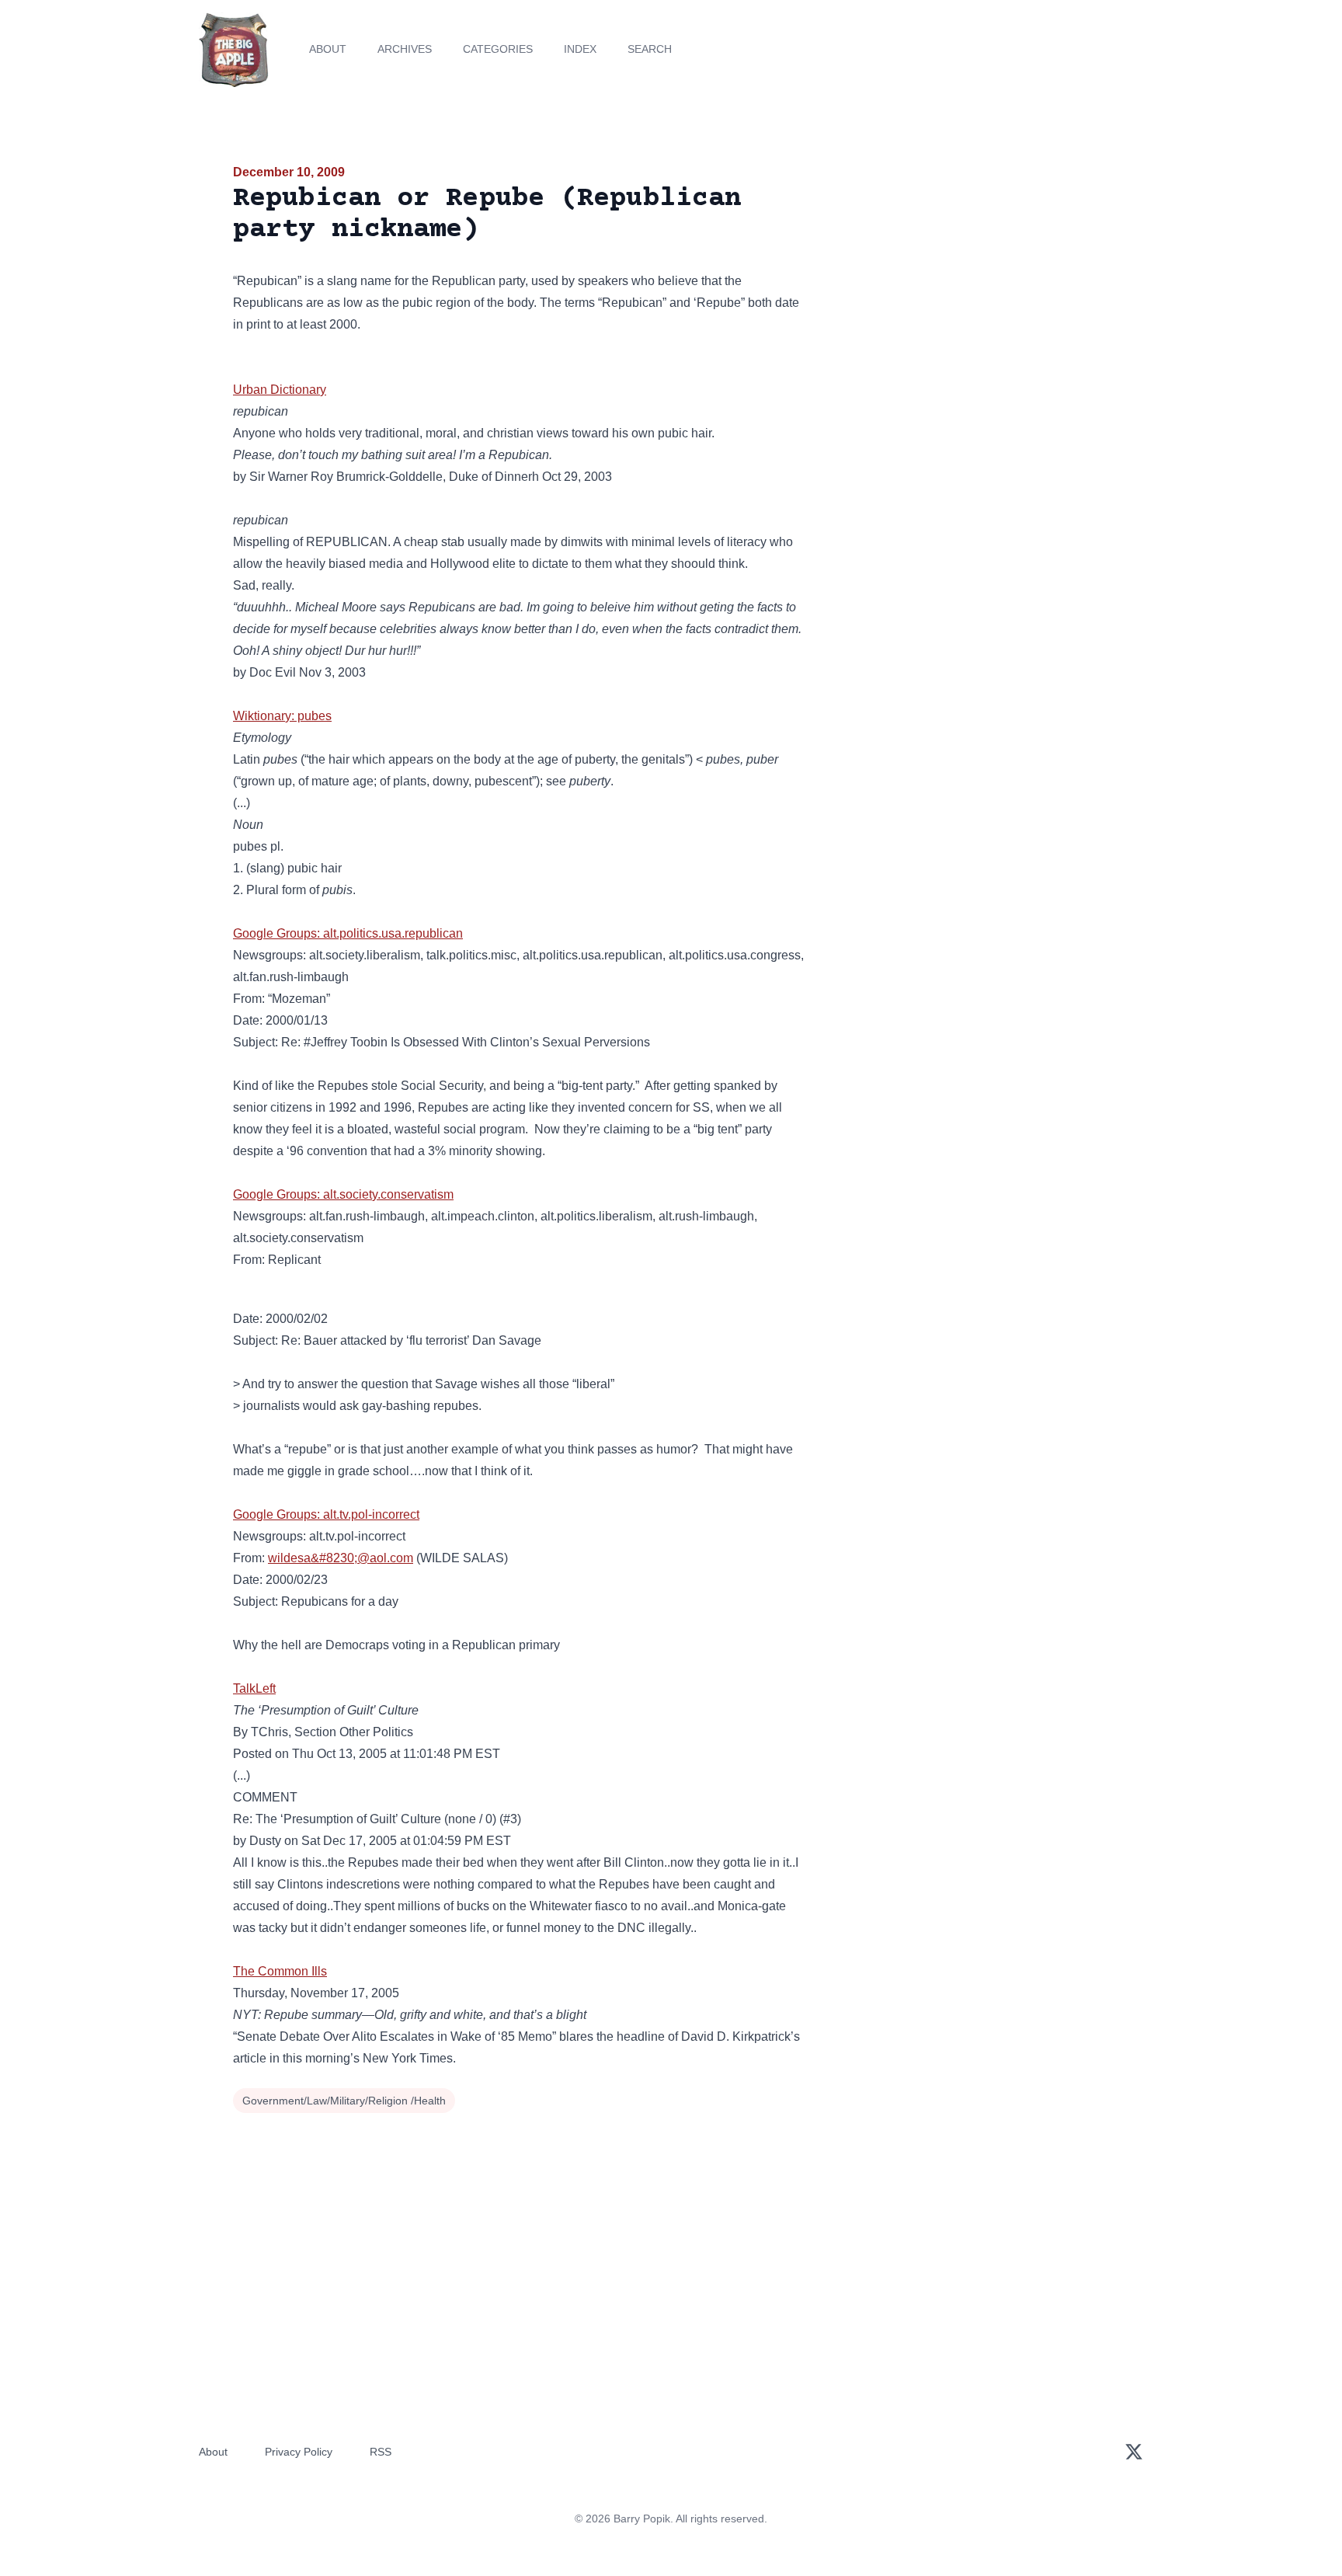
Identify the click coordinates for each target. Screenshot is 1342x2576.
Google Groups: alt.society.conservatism (343, 1194)
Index (580, 49)
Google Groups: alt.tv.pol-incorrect (326, 1514)
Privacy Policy (299, 2452)
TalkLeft (254, 1688)
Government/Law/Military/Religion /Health (344, 2101)
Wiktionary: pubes (282, 716)
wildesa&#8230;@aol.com (341, 1558)
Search (650, 49)
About (328, 49)
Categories (498, 49)
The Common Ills (280, 1971)
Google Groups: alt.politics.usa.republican (348, 933)
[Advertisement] (969, 283)
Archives (405, 49)
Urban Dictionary (280, 390)
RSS (381, 2452)
